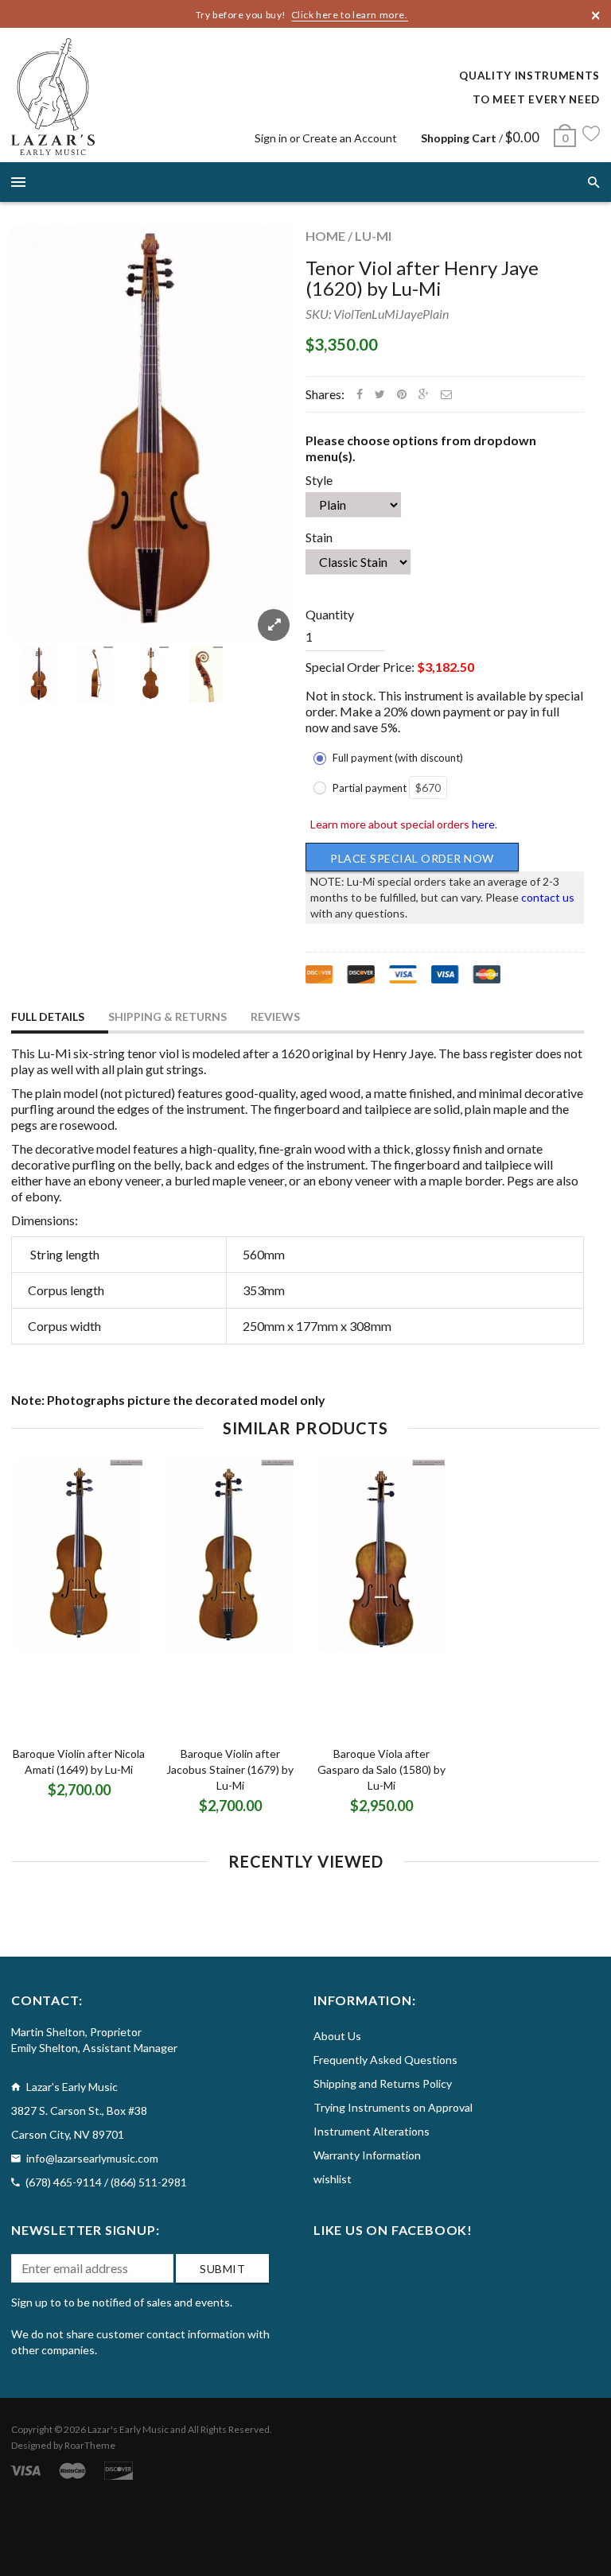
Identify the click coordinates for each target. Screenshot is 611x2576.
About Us (337, 2036)
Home (325, 236)
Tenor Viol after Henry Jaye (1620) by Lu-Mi (422, 278)
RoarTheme (90, 2445)
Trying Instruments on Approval (393, 2107)
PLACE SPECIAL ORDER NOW (412, 858)
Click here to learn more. (350, 15)
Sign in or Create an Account (326, 138)
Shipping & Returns (167, 1016)
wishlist (333, 2179)
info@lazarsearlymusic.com (92, 2158)
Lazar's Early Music (128, 2429)
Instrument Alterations (372, 2131)
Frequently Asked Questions (385, 2060)
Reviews (275, 1016)
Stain (319, 537)
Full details (48, 1016)
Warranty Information (367, 2155)
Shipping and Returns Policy (383, 2083)
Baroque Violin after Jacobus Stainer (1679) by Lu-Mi (230, 1769)
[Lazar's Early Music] (53, 97)
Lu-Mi (373, 236)
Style (319, 480)
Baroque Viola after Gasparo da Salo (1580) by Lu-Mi (381, 1769)
